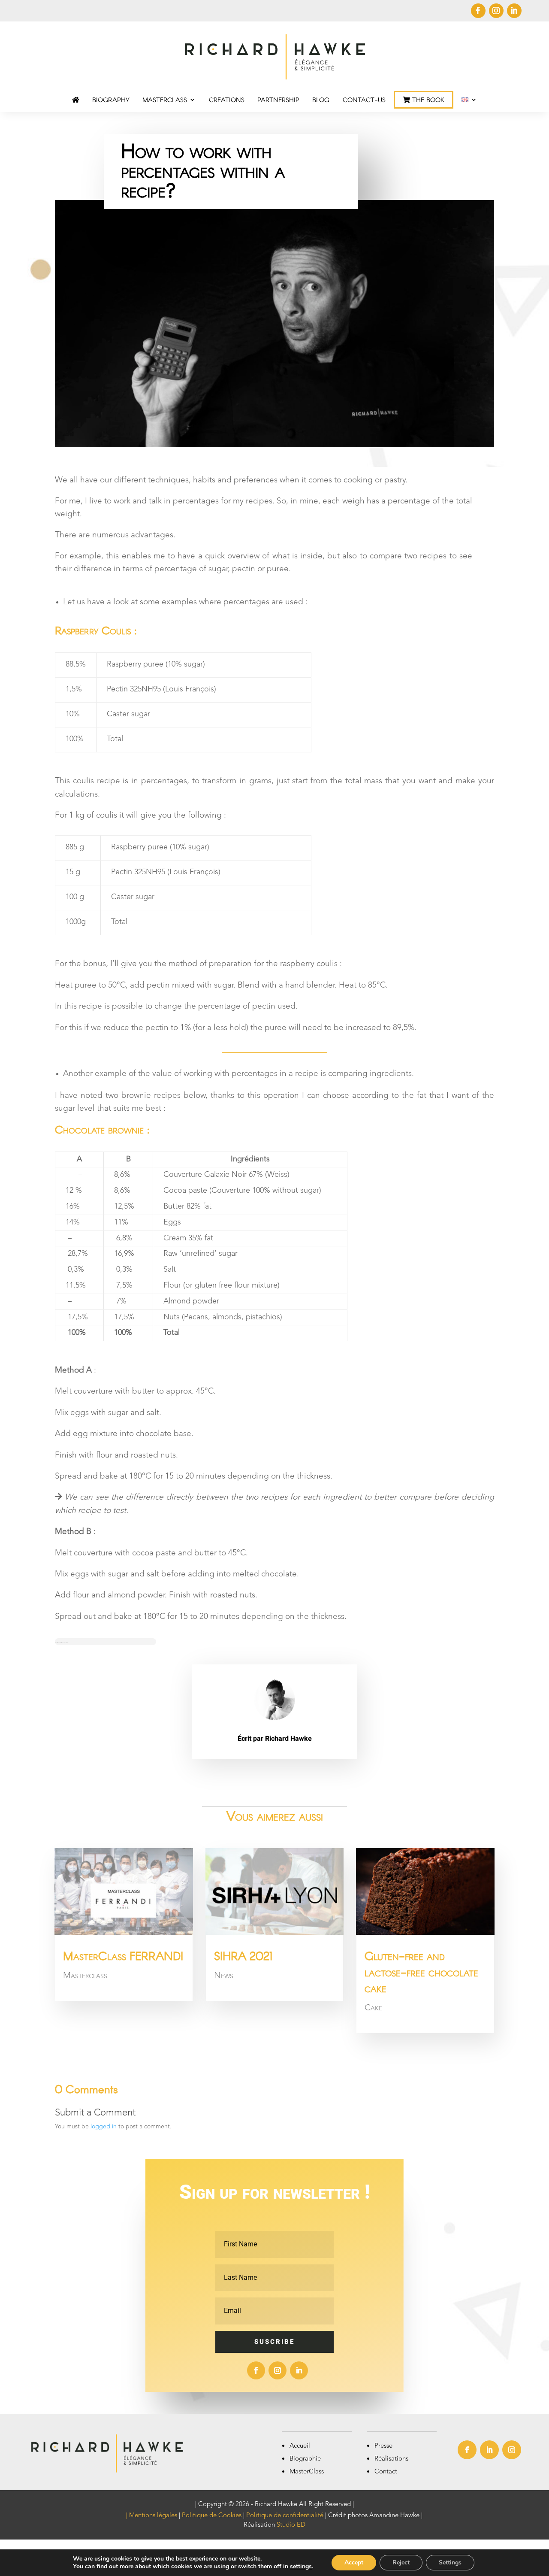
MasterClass (307, 2472)
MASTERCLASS (165, 100)
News (224, 1976)
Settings (450, 2562)
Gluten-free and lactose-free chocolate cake (421, 1972)
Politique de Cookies (212, 2516)
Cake (373, 2008)
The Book (427, 100)
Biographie (305, 2459)
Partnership (278, 100)
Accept (354, 2562)
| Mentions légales (152, 2516)
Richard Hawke (288, 1739)
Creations (227, 100)
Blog (321, 100)
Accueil (300, 2446)
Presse (383, 2446)
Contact (386, 2472)
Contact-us (364, 100)
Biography (111, 100)
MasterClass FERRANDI (123, 1955)
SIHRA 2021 (243, 1955)
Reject (401, 2562)
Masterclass (85, 1976)
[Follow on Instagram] (496, 11)
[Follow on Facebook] (478, 11)
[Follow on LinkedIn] (514, 11)
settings (301, 2567)
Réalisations (391, 2459)
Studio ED (291, 2525)
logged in (104, 2127)
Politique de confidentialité (285, 2516)
